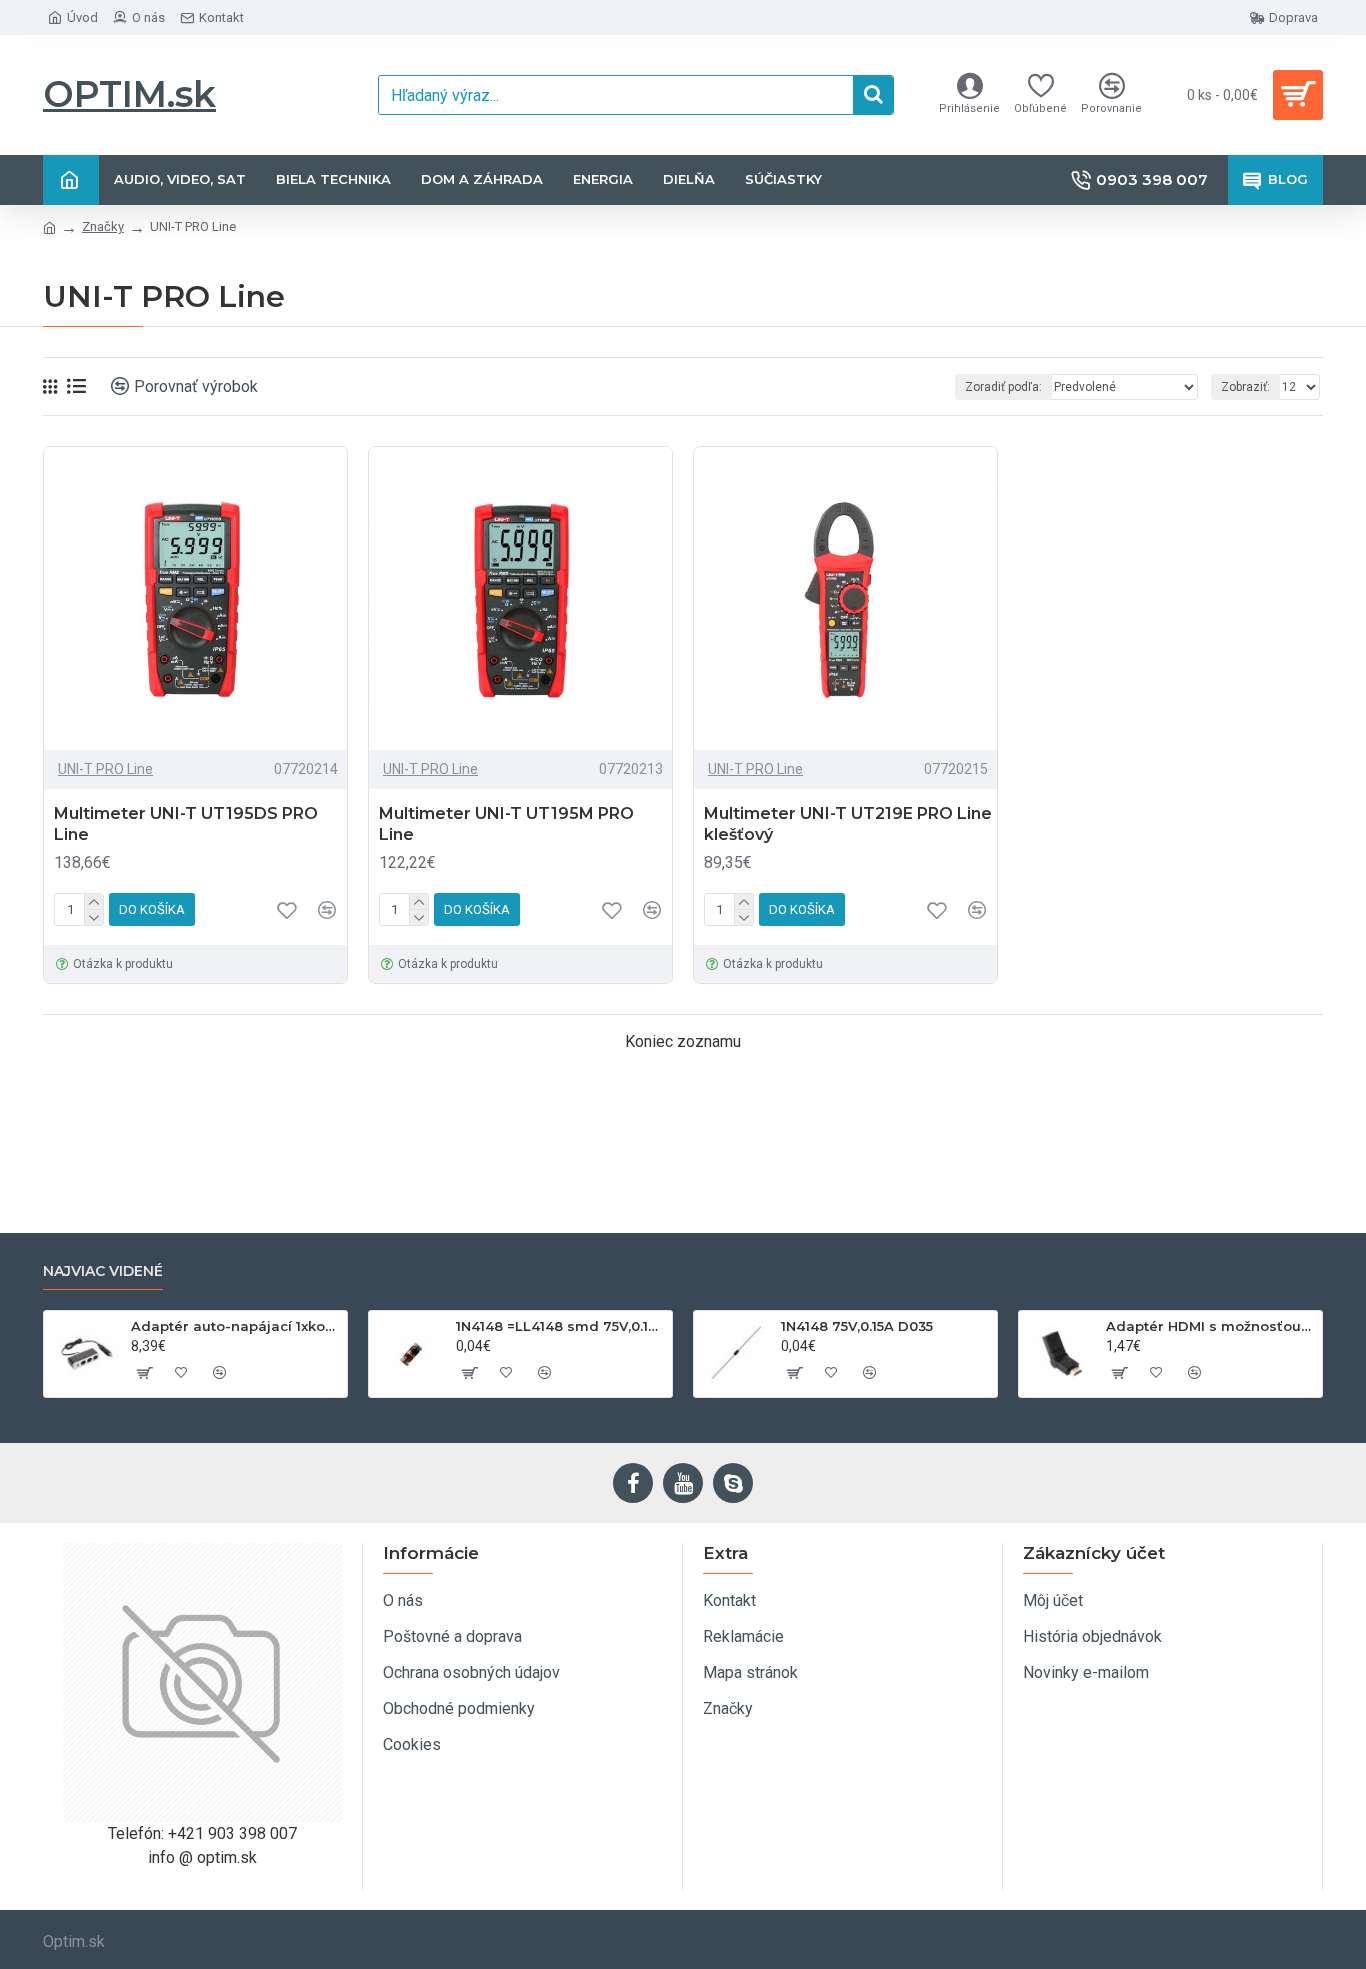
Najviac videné (103, 1271)
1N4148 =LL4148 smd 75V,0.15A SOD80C (560, 1326)
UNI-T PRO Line (105, 769)
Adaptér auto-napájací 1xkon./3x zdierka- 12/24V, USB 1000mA (235, 1326)
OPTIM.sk (129, 94)
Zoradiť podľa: (1003, 387)
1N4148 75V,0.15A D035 (857, 1326)
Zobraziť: (1245, 387)
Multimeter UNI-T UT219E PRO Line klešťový (848, 824)
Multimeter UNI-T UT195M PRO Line (506, 824)
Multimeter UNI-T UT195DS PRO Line (186, 824)
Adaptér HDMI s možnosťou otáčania (1210, 1326)
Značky (103, 226)
